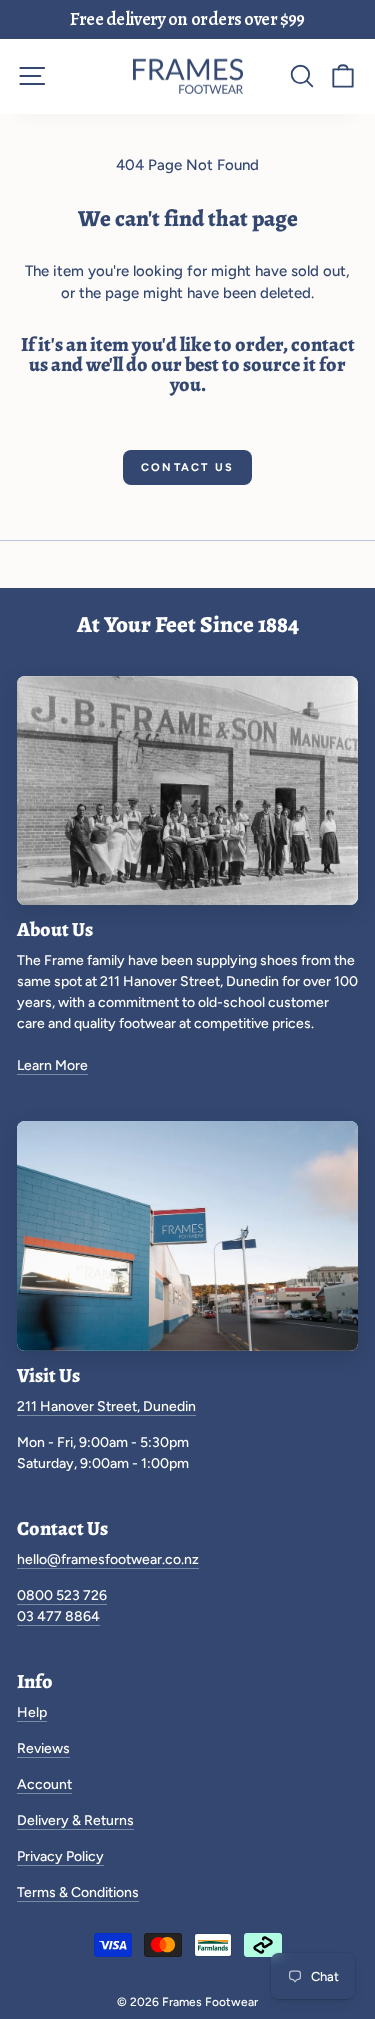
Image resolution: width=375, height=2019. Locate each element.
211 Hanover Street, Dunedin (106, 1406)
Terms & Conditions (78, 1892)
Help (32, 1712)
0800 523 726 (62, 1595)
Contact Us (187, 467)
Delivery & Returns (75, 1820)
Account (44, 1784)
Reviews (43, 1748)
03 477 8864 (58, 1616)
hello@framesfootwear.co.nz (108, 1559)
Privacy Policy (60, 1856)
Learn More (52, 1065)
